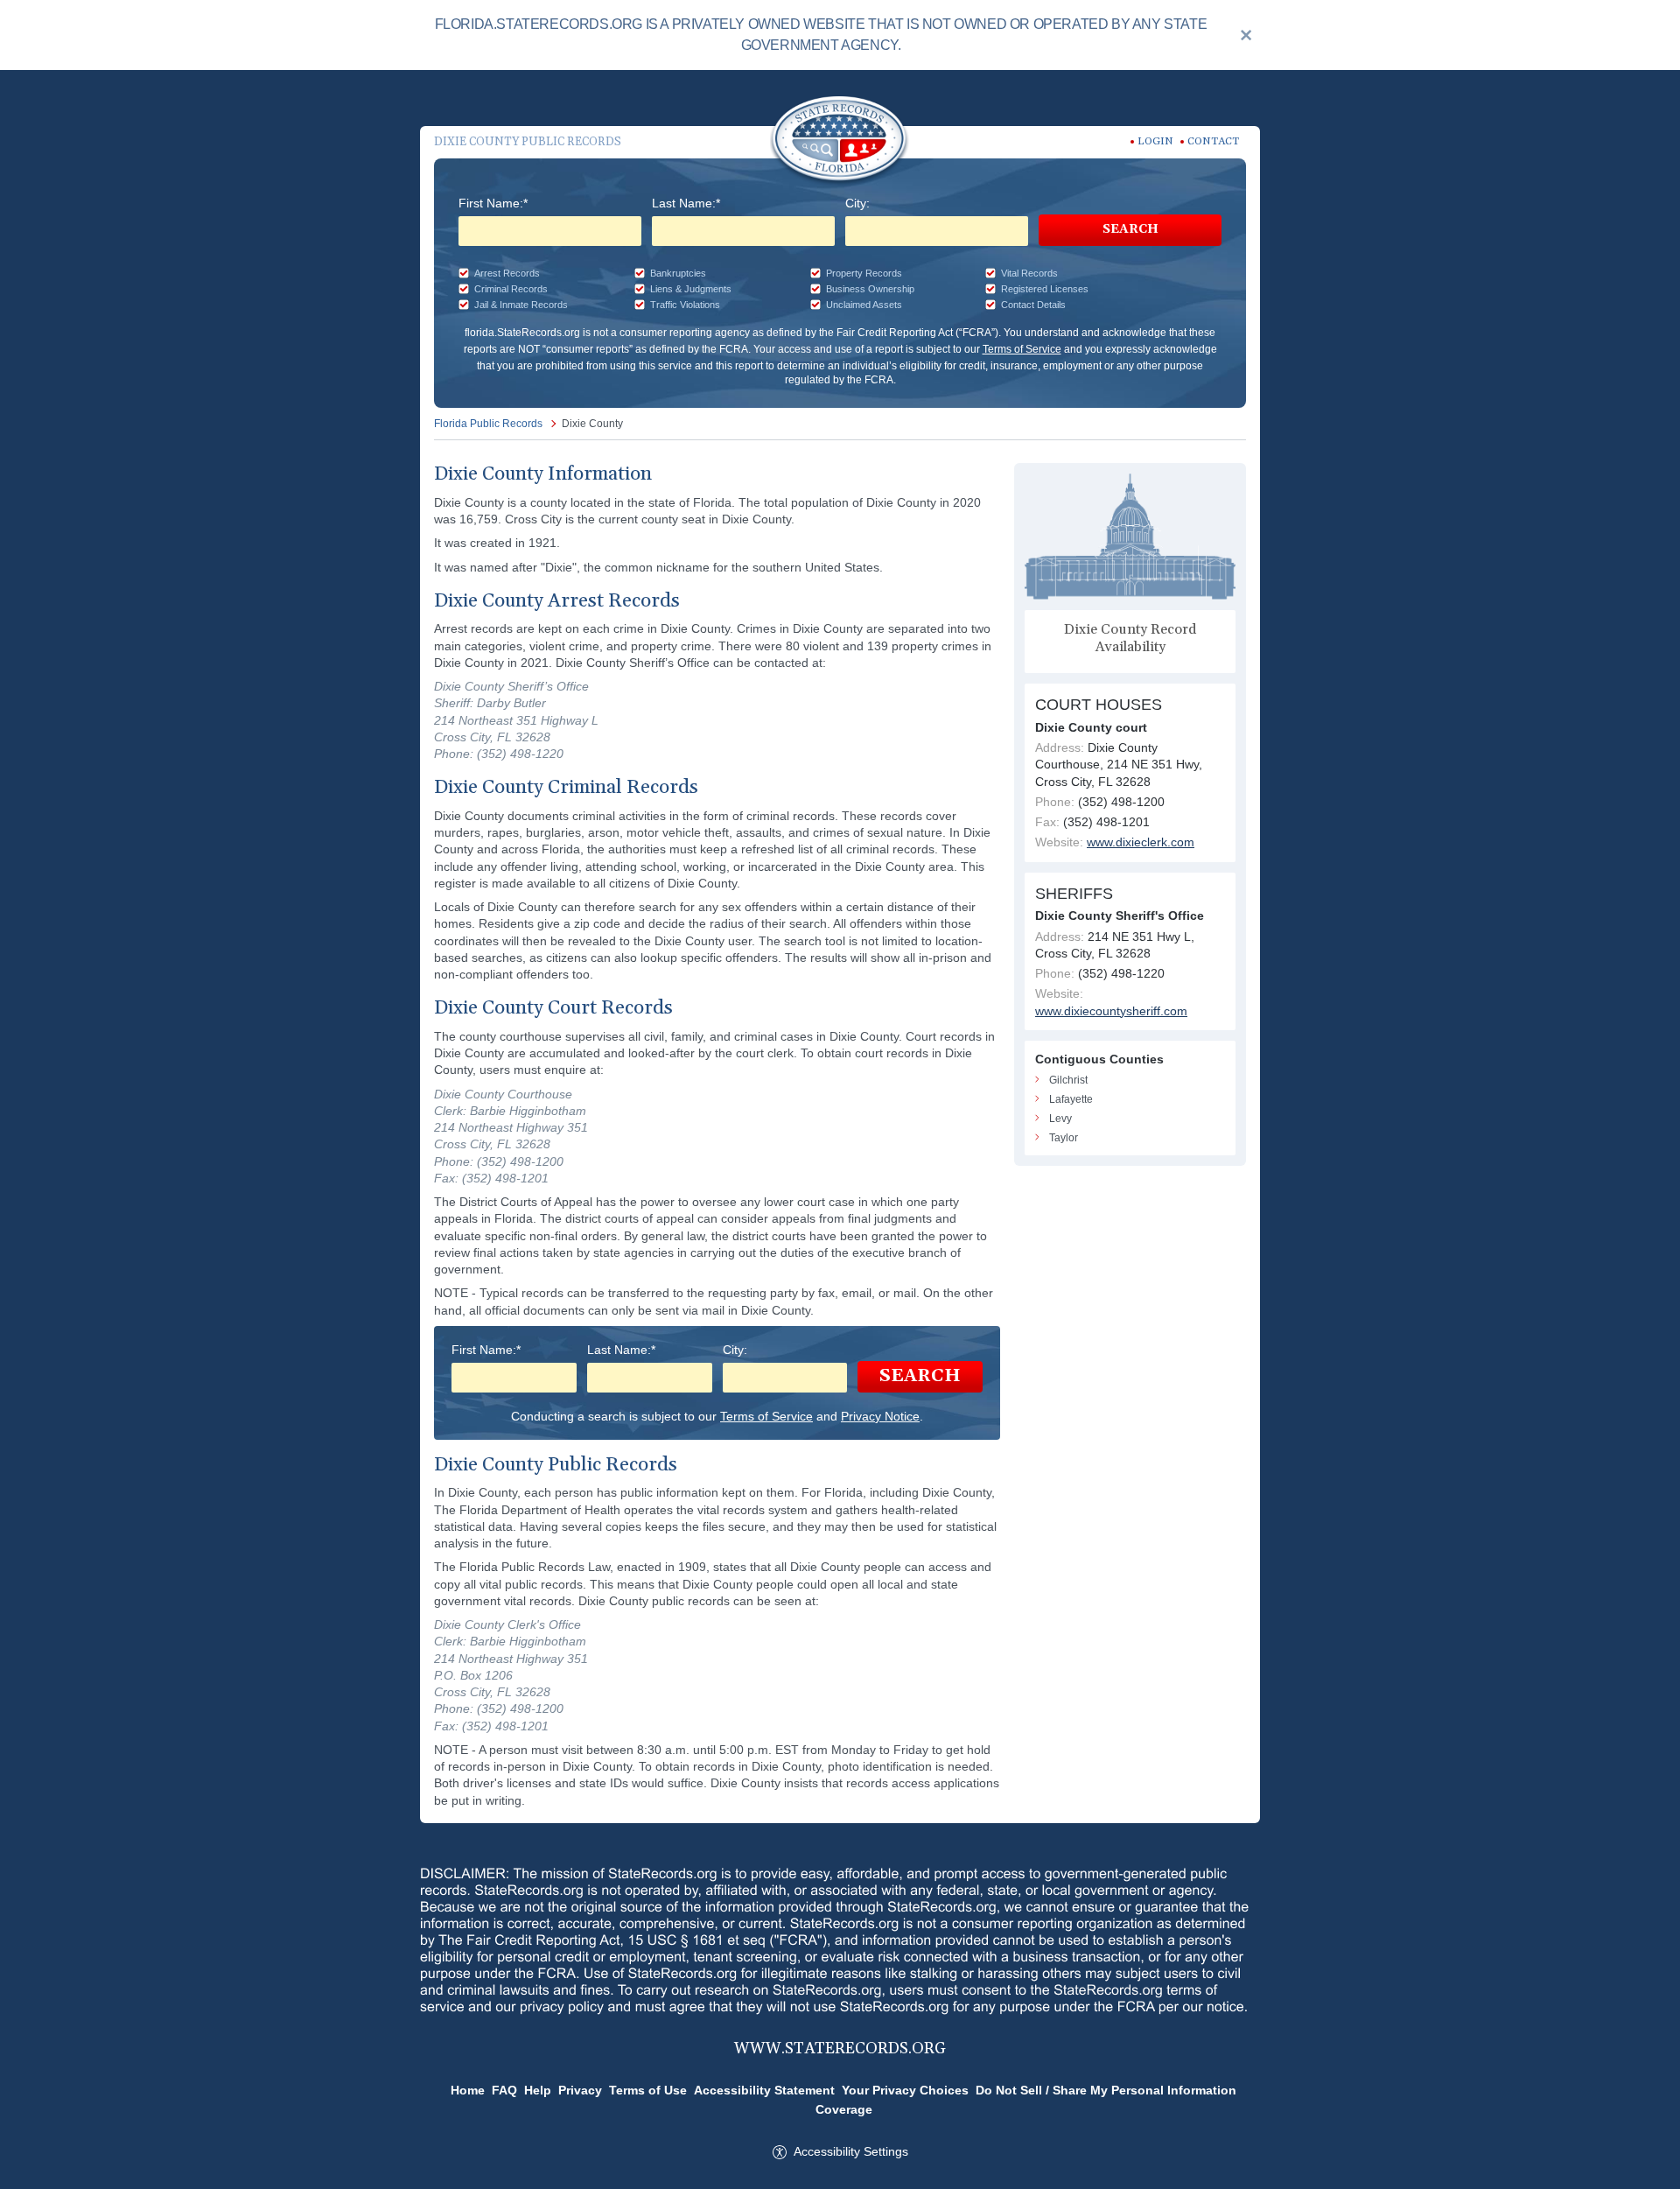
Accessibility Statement (764, 2090)
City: (857, 203)
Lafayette (1071, 1099)
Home (468, 2090)
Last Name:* (686, 203)
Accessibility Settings (851, 2151)
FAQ (504, 2090)
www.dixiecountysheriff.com (1111, 1011)
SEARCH (1130, 229)
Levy (1060, 1119)
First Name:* (493, 203)
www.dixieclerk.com (1141, 842)
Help (538, 2090)
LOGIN (1155, 141)
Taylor (1064, 1138)
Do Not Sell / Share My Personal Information (1106, 2090)
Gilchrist (1068, 1080)
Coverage (844, 2109)
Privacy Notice (880, 1416)
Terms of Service (1022, 349)
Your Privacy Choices (905, 2090)
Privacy (580, 2090)
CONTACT (1213, 141)
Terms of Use (648, 2090)
